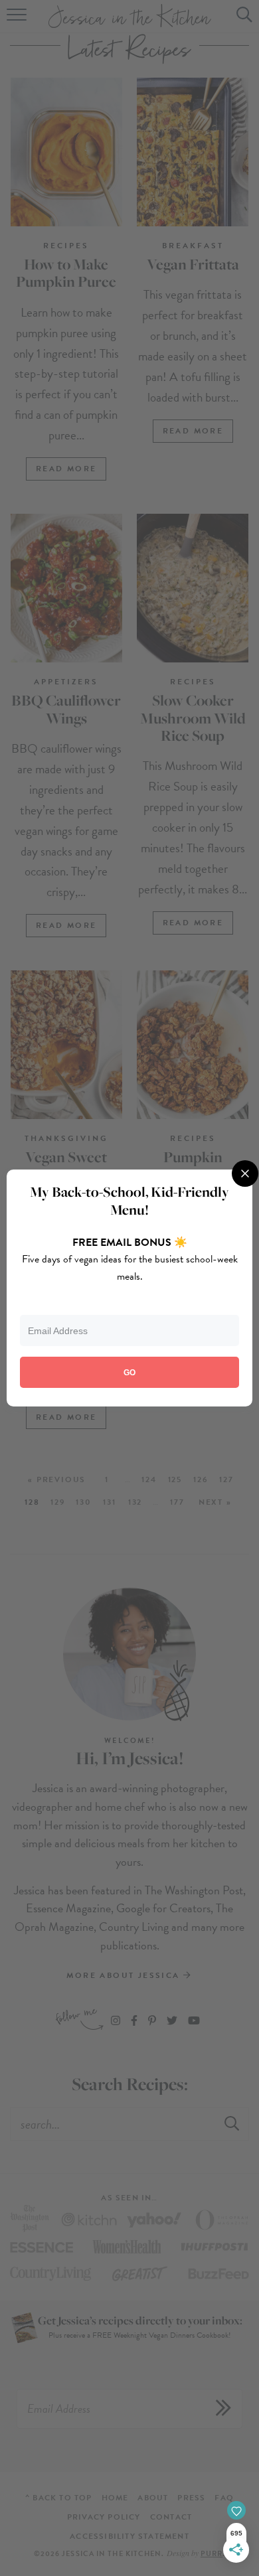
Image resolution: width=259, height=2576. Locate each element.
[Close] (245, 1174)
